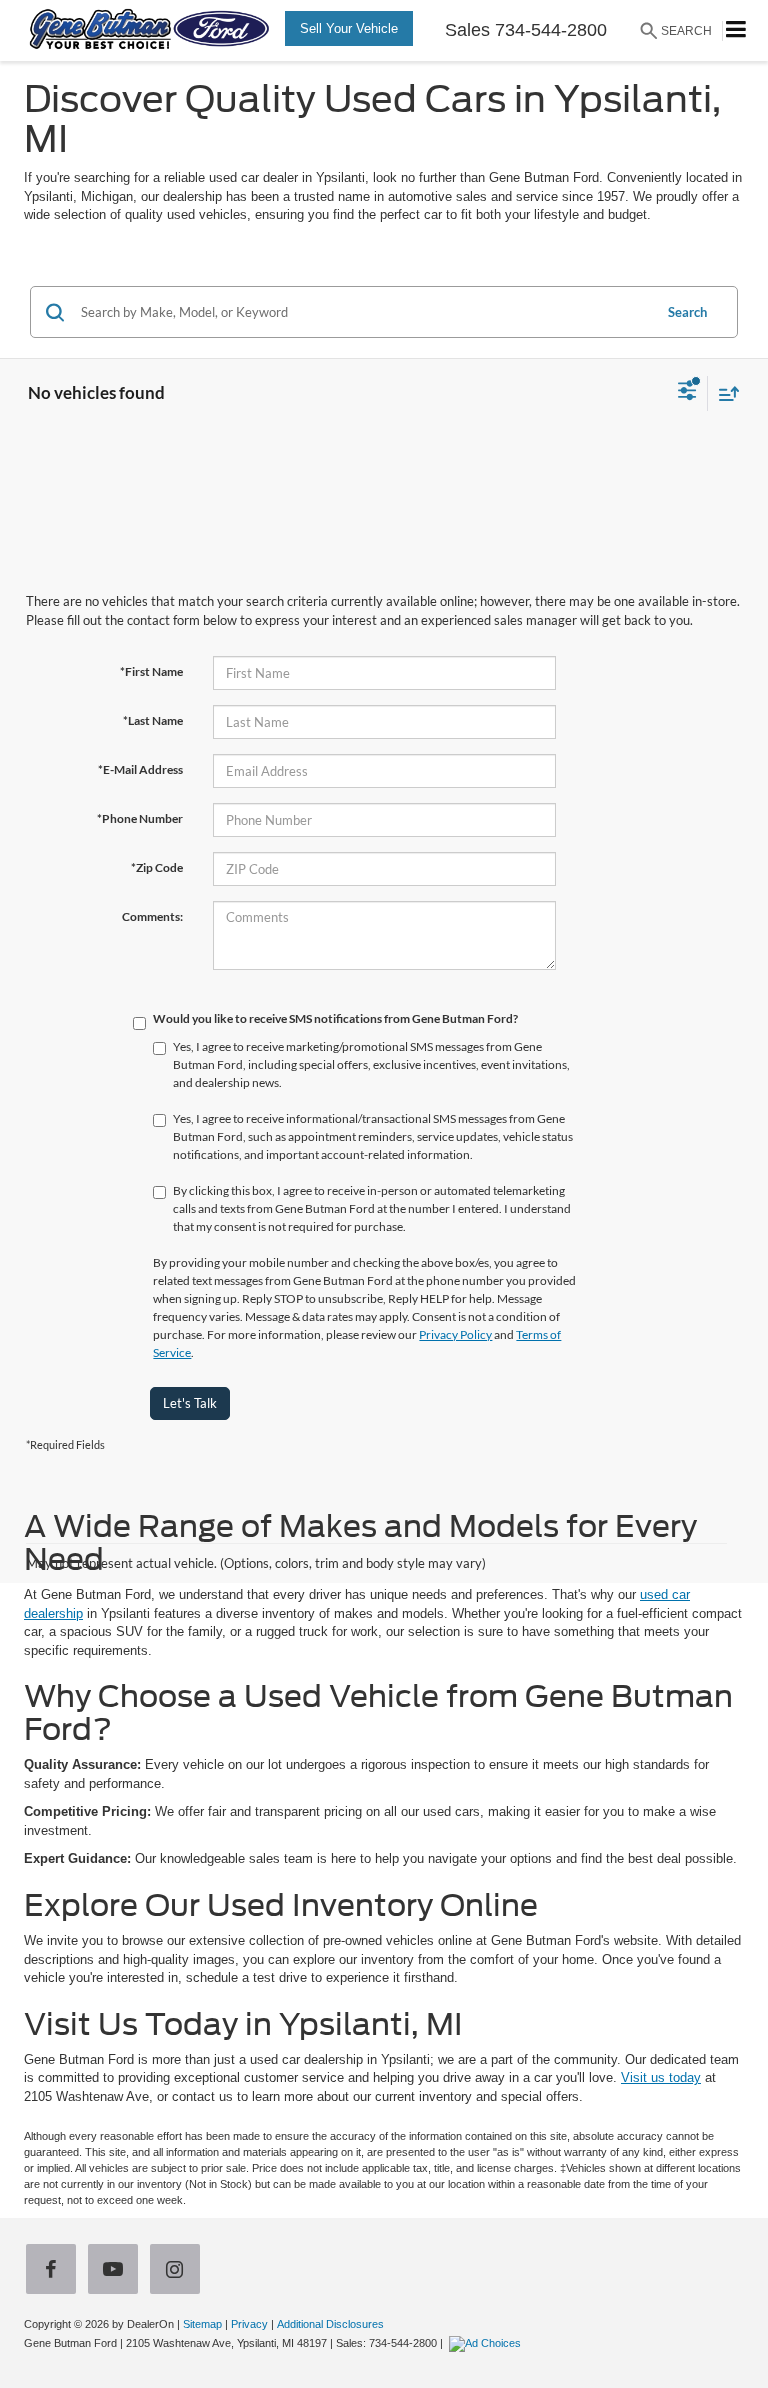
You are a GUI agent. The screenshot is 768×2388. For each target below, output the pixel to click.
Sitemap (202, 2324)
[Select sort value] (724, 393)
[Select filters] (687, 393)
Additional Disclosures (330, 2324)
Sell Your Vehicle (349, 28)
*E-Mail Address (140, 769)
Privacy (249, 2324)
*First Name (151, 671)
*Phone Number (140, 818)
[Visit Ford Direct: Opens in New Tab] (487, 2343)
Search (687, 312)
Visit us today (661, 2077)
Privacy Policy (455, 1334)
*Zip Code (157, 867)
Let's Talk (190, 1403)
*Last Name (153, 720)
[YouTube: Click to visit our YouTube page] (117, 2271)
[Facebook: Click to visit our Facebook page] (55, 2271)
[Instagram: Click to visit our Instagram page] (179, 2271)
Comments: (152, 916)
